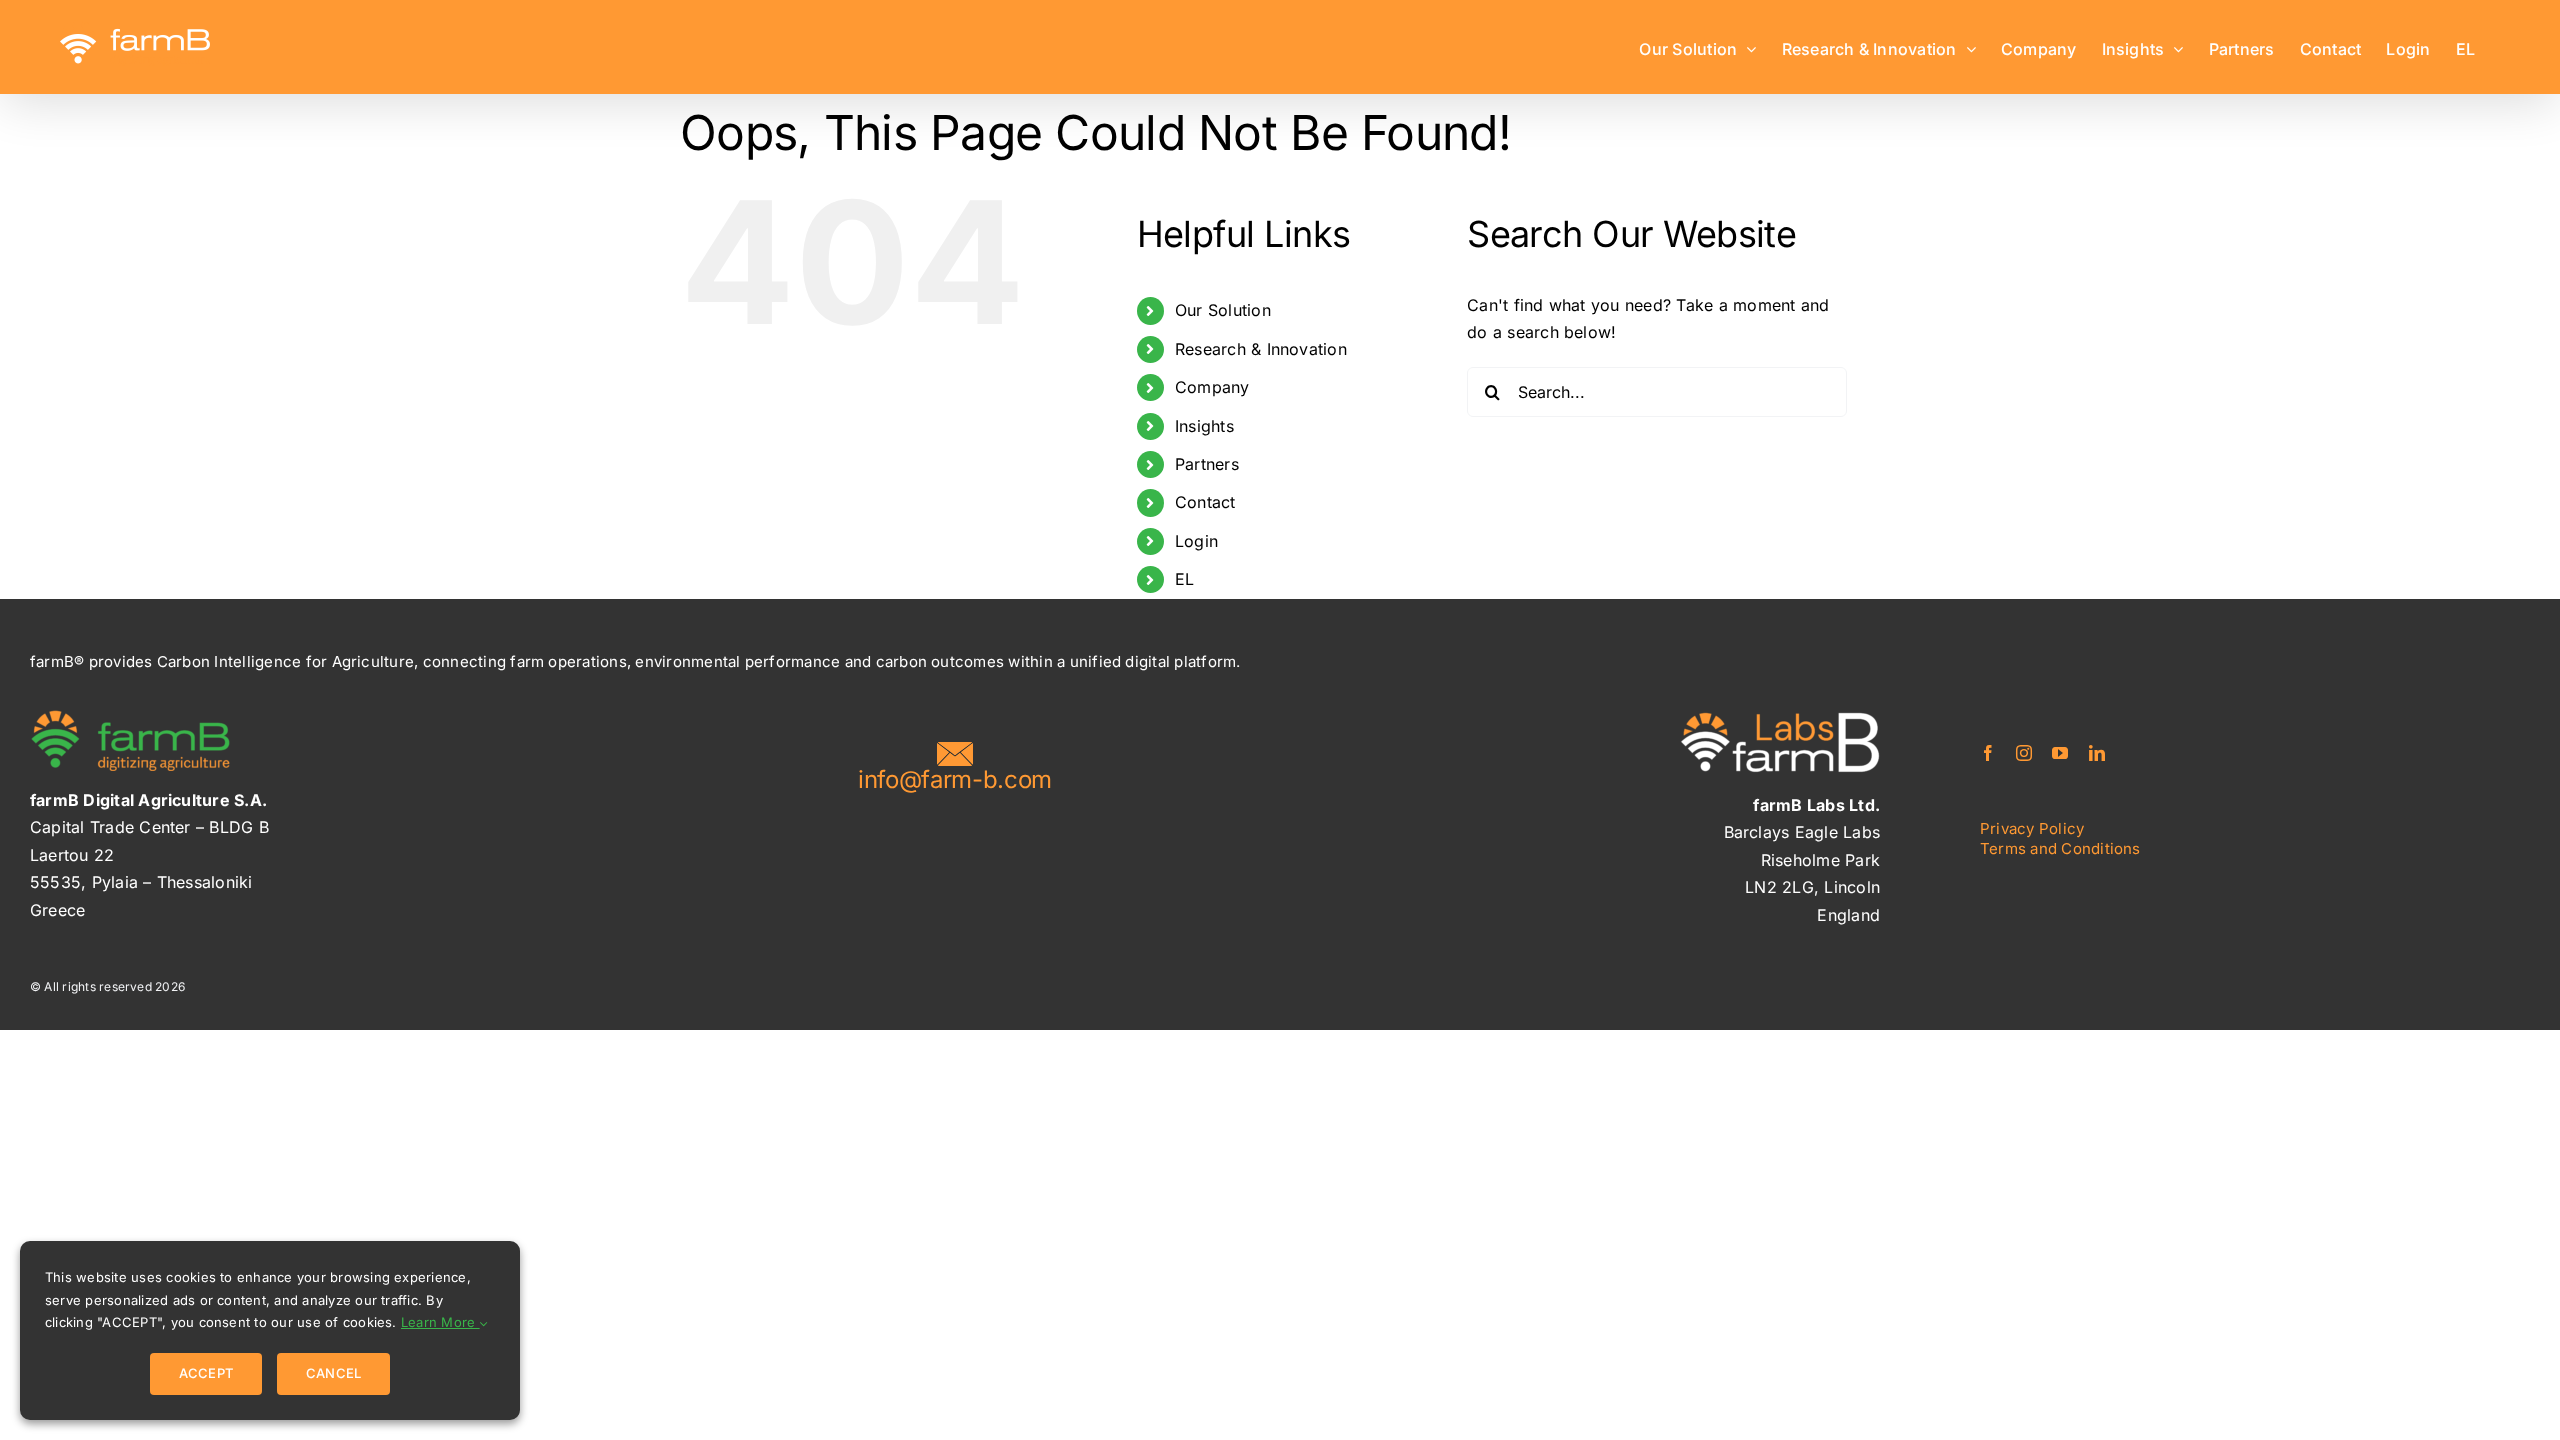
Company (1212, 387)
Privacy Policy (2032, 828)
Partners (1207, 464)
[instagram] (2024, 753)
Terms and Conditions (2060, 848)
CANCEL (333, 1373)
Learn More (440, 1322)
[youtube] (2060, 753)
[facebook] (1988, 753)
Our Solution (1223, 310)
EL (1184, 579)
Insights (1204, 426)
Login (1196, 541)
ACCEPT (206, 1373)
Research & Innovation (1261, 349)
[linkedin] (2097, 753)
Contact (1205, 502)
